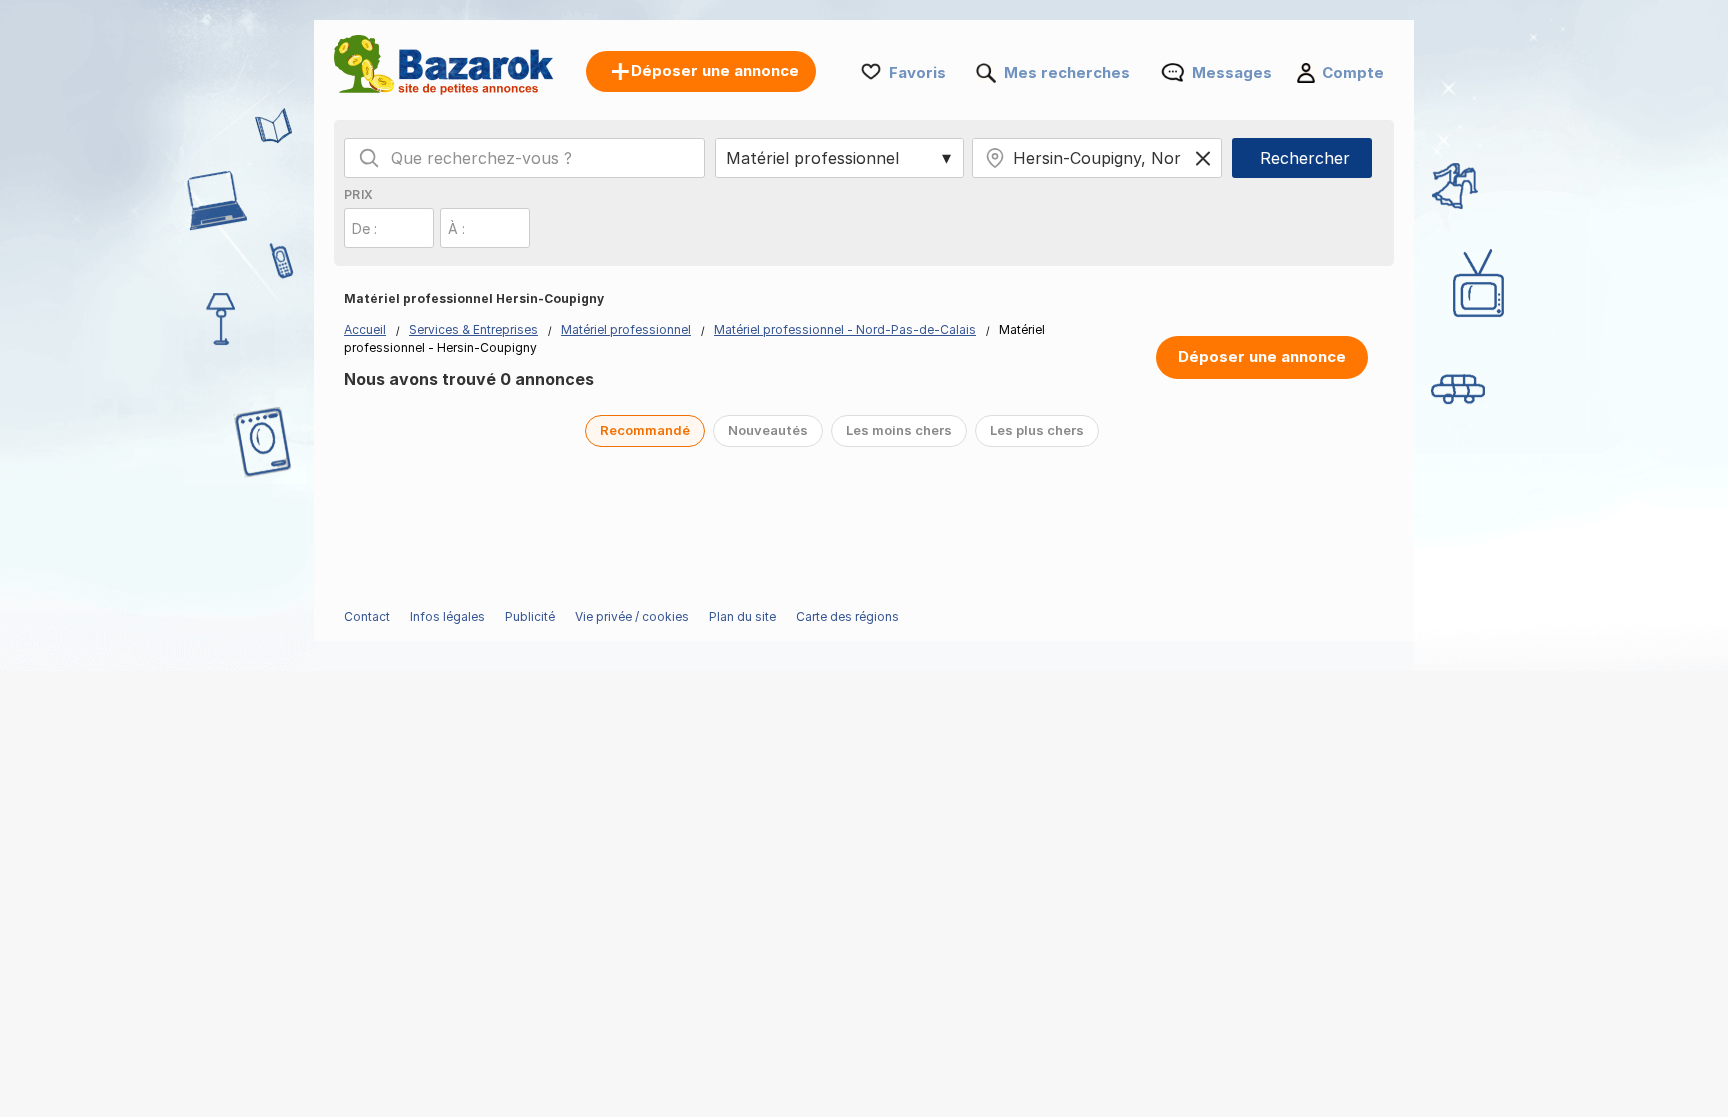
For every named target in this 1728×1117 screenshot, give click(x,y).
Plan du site (742, 616)
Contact (367, 616)
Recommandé (645, 430)
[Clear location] (1203, 158)
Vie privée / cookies (632, 616)
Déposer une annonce (1262, 356)
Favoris (917, 72)
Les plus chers (1037, 430)
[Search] (369, 158)
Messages (1232, 72)
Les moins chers (899, 430)
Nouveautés (768, 430)
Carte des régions (847, 616)
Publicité (530, 616)
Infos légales (447, 616)
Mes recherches (1067, 72)
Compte (1353, 72)
